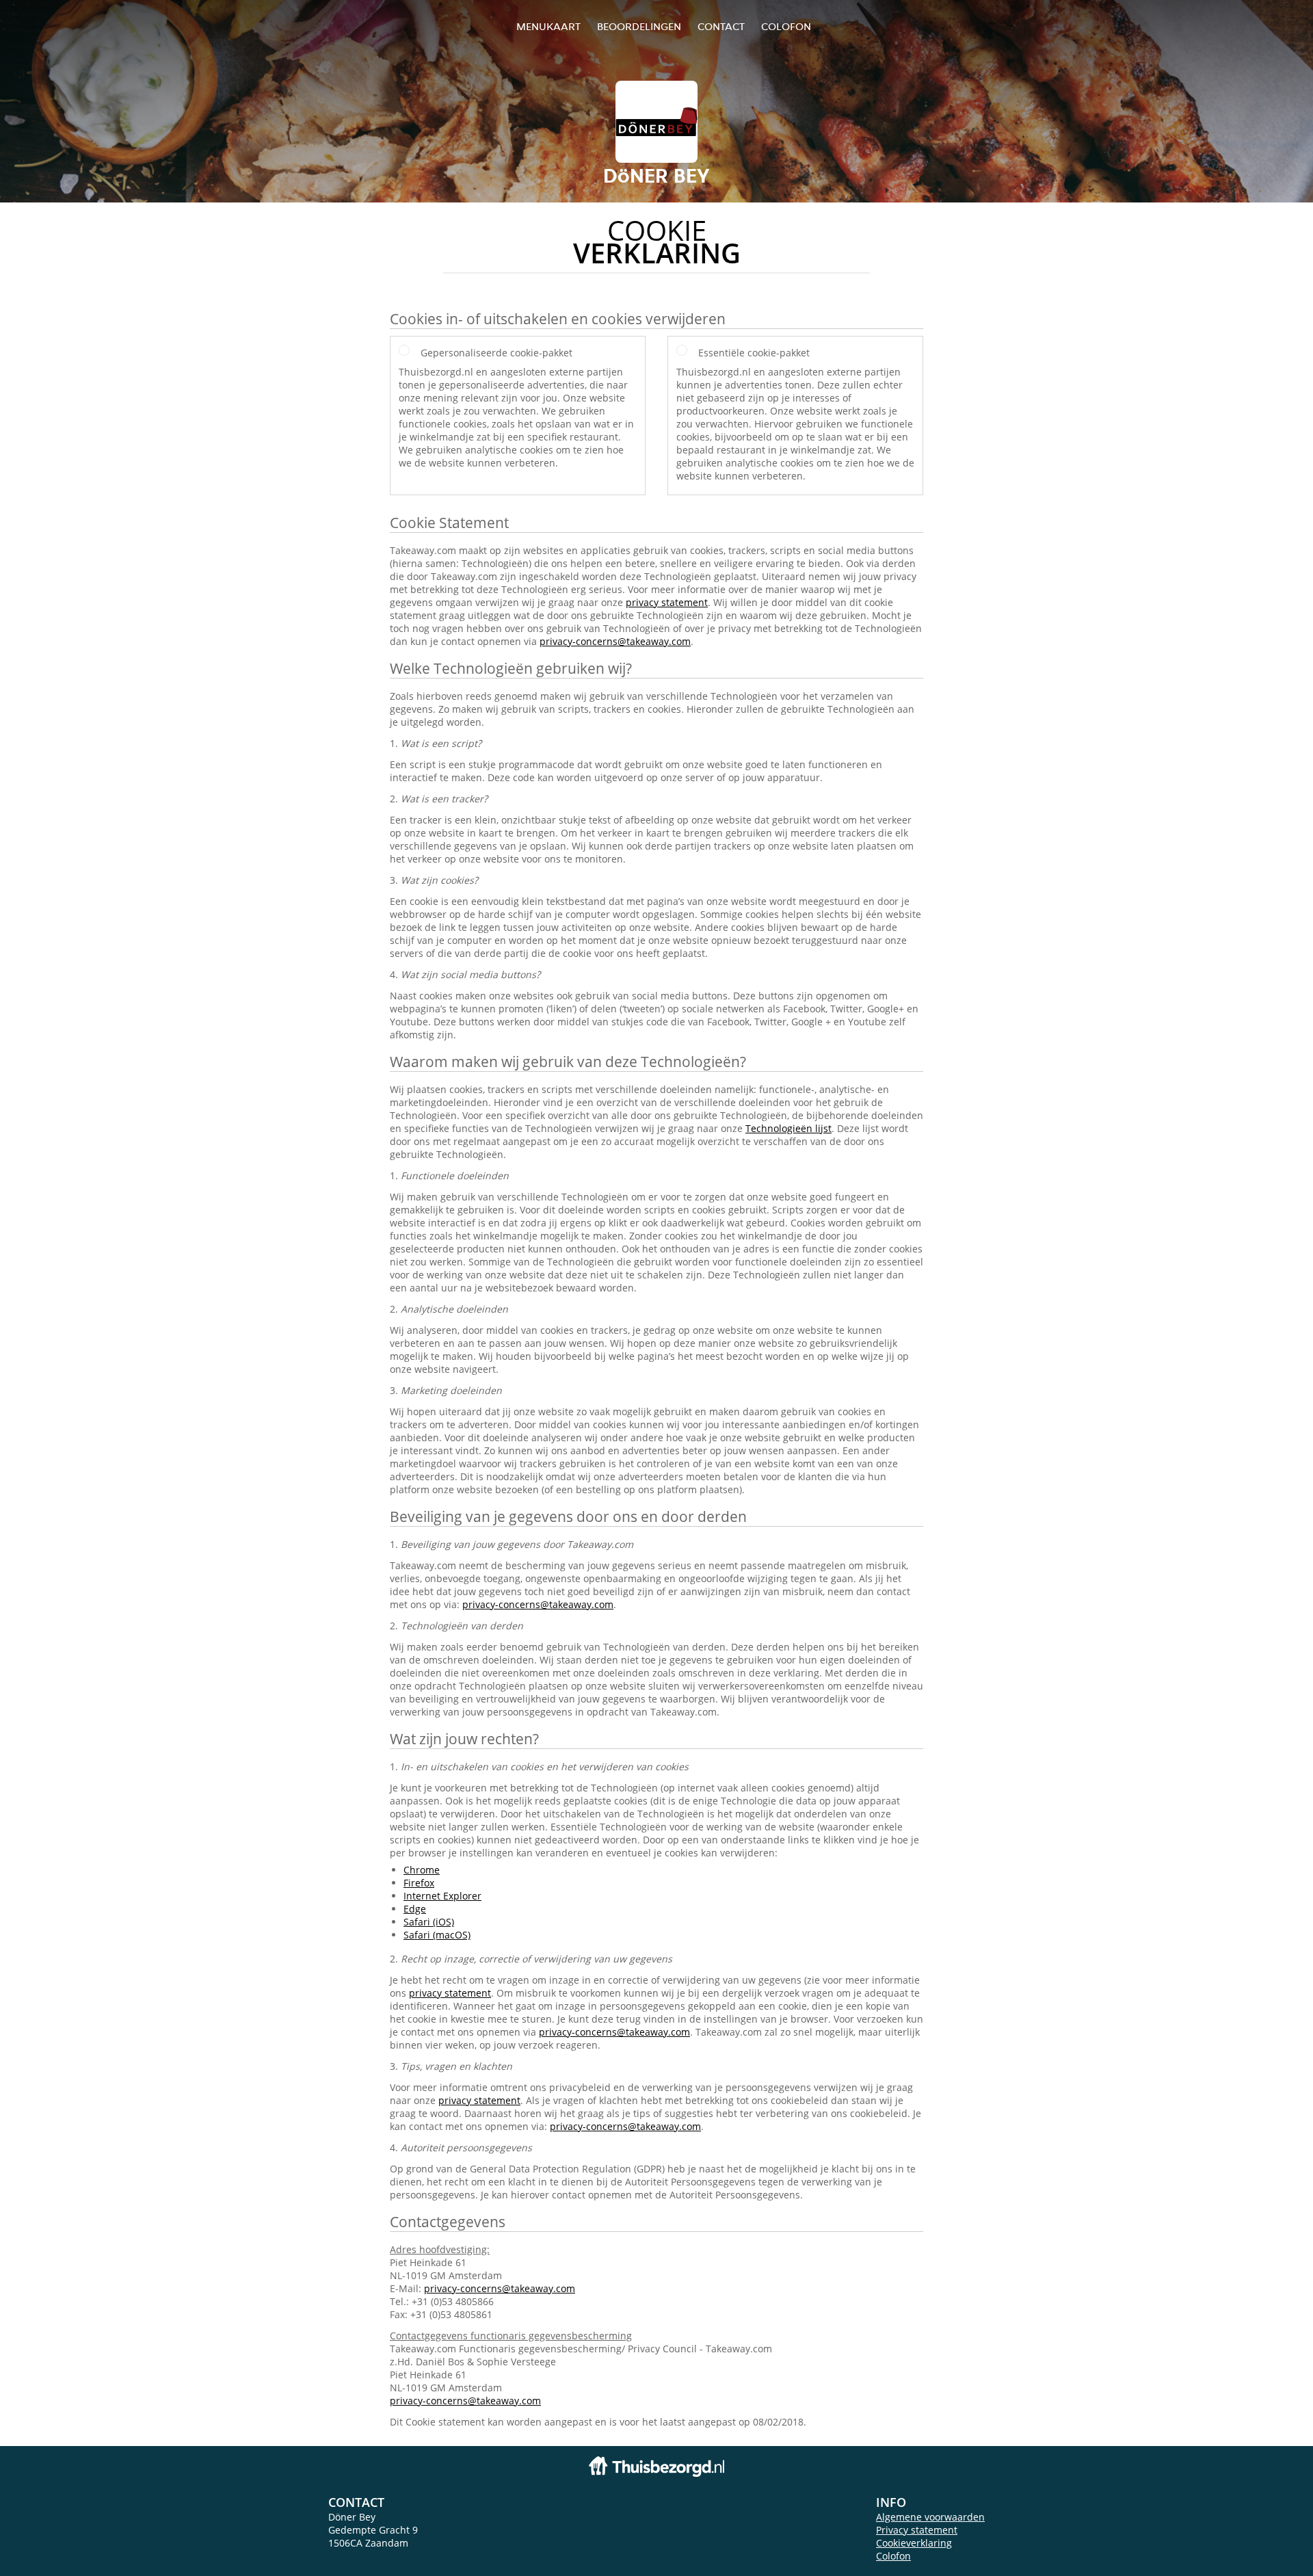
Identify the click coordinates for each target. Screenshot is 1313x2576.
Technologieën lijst (788, 1128)
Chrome (422, 1870)
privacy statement (667, 602)
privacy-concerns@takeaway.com (615, 641)
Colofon (893, 2556)
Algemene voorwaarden (930, 2517)
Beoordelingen (639, 26)
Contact (721, 26)
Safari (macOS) (437, 1935)
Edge (415, 1909)
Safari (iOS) (429, 1922)
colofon (786, 26)
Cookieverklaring (914, 2543)
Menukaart (548, 26)
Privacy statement (917, 2530)
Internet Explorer (442, 1896)
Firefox (419, 1883)
